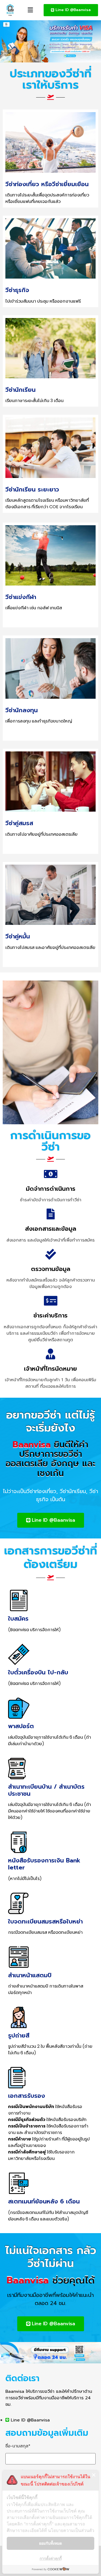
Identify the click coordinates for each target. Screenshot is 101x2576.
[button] (30, 10)
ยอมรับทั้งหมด (50, 2543)
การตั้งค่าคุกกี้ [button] (51, 2558)
